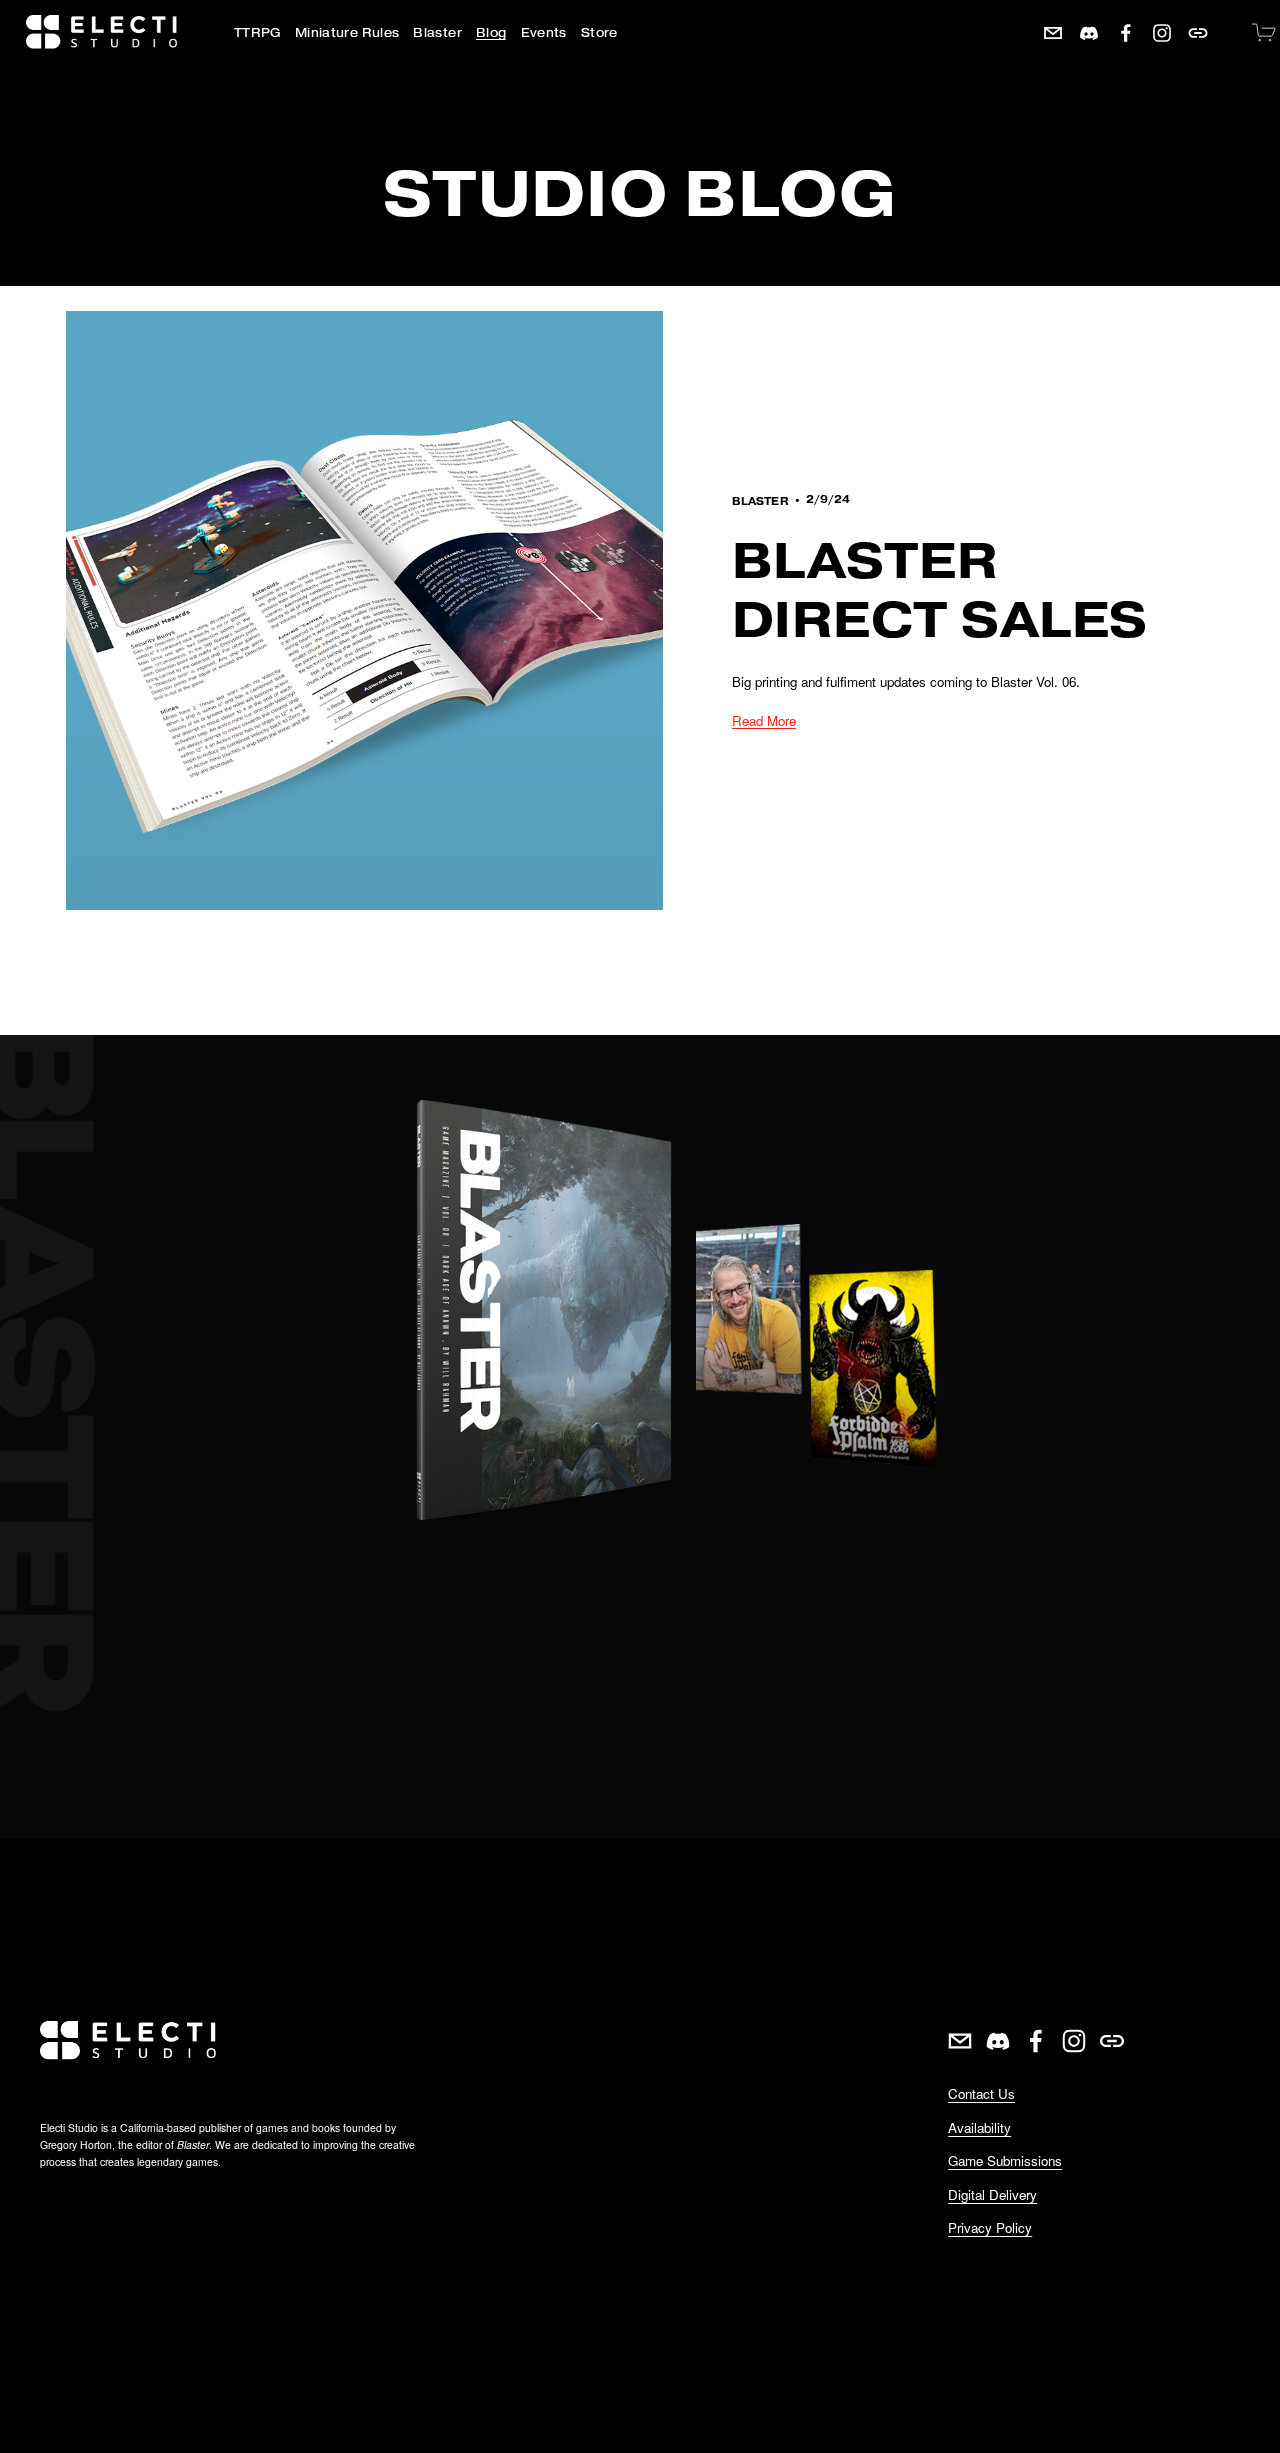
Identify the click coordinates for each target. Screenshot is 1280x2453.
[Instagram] (1162, 33)
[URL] (1198, 33)
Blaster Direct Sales (940, 590)
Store (599, 32)
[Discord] (1089, 33)
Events (544, 32)
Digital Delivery (992, 2194)
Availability (979, 2127)
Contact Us (981, 2093)
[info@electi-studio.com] (1053, 33)
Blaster (760, 501)
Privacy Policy (990, 2227)
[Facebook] (1126, 33)
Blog (491, 32)
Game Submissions (1005, 2160)
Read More (764, 720)
